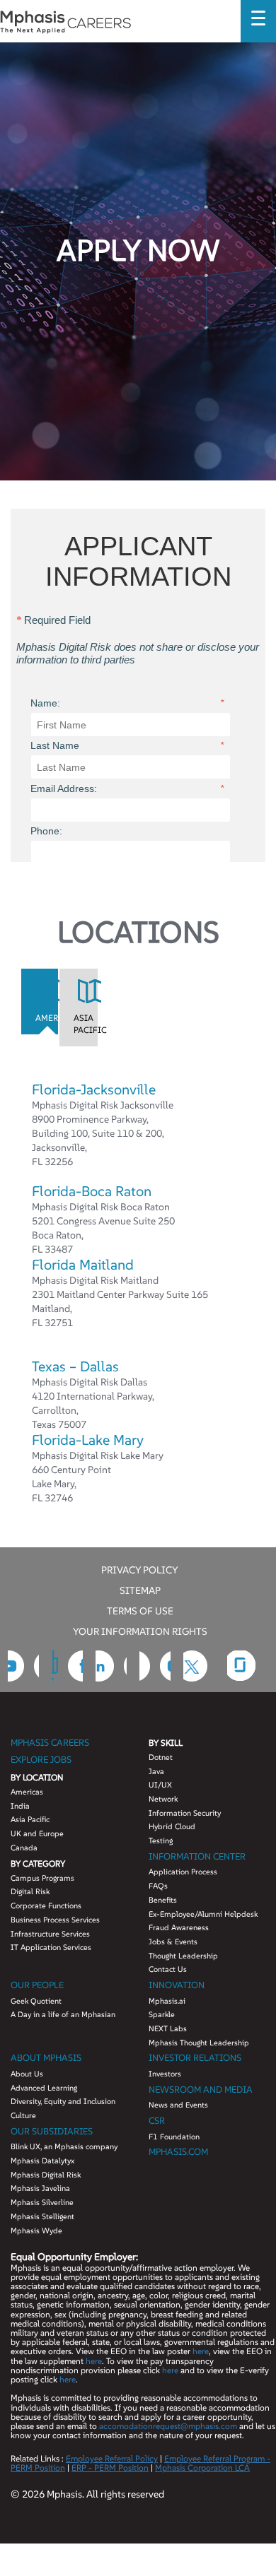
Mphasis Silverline (42, 2202)
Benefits (163, 1900)
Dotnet (161, 1757)
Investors (165, 2074)
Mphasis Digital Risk (46, 2175)
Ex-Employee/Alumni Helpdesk (203, 1914)
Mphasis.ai (167, 2001)
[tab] (40, 1001)
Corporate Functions (46, 1906)
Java (156, 1771)
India (20, 1806)
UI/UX (160, 1785)
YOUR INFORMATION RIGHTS (140, 1631)
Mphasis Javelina (40, 2188)
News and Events (178, 2105)
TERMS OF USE (140, 1610)
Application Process (183, 1872)
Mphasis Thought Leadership (199, 2043)
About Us (27, 2074)
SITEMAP (140, 1590)
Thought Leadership (183, 1956)
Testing (161, 1841)
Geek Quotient (36, 2001)
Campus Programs (42, 1878)
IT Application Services (51, 1947)
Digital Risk (30, 1891)
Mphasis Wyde (36, 2231)
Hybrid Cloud (172, 1826)
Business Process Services (55, 1920)
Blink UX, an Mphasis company (64, 2146)
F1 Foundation (174, 2137)
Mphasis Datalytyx (42, 2161)
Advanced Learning (44, 2088)
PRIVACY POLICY (140, 1569)
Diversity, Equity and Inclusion (63, 2101)
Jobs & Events (173, 1942)
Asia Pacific (30, 1819)
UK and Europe (37, 1833)
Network (163, 1799)
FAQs (158, 1886)
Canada (24, 1848)
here (201, 2351)
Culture (23, 2115)
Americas (27, 1792)
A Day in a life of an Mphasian (63, 2014)
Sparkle (162, 2014)
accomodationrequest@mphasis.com (168, 2426)
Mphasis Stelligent (42, 2216)
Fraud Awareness (179, 1927)
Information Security (185, 1813)
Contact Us (168, 1969)
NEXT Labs (168, 2028)
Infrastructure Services (50, 1934)
